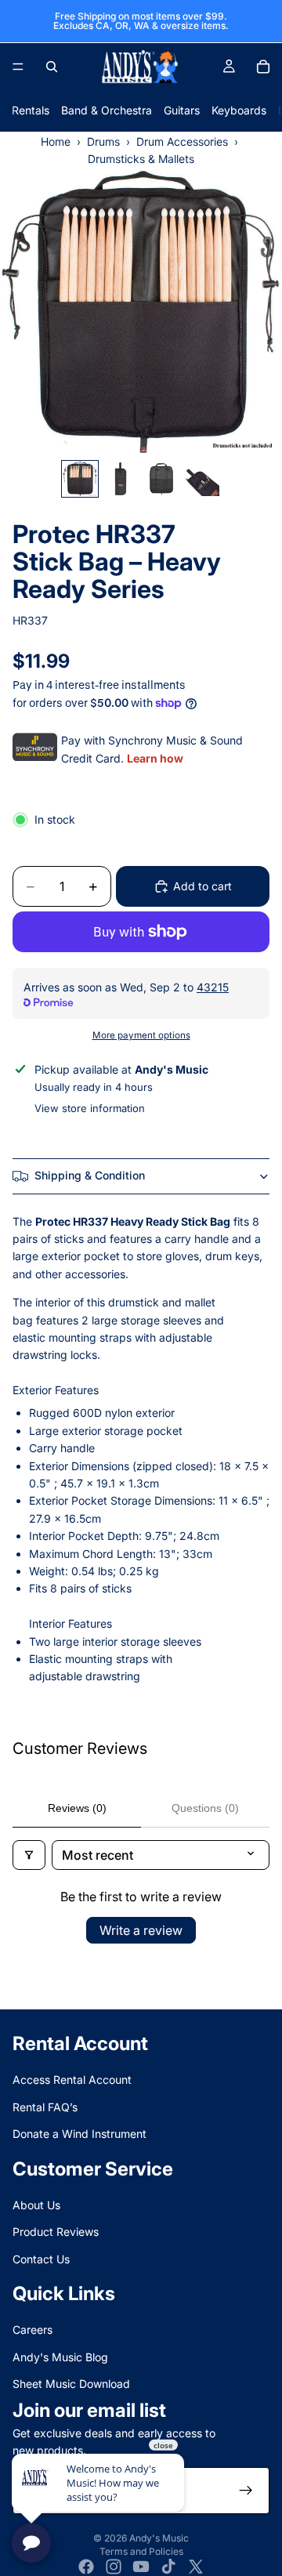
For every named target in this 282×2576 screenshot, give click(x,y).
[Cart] (263, 67)
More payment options (141, 1035)
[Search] (52, 67)
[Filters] (29, 1855)
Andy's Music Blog (60, 2357)
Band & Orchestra (107, 110)
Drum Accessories (182, 141)
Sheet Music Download (71, 2384)
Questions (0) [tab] (205, 1808)
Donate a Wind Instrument (80, 2134)
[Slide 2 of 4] (121, 479)
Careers (33, 2330)
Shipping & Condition (90, 1175)
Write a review (141, 1930)
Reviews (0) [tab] (77, 1808)
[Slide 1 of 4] (80, 479)
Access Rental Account (72, 2080)
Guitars (182, 110)
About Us (36, 2205)
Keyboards (239, 110)
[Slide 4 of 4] (202, 479)
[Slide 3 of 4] (161, 479)
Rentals (31, 110)
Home (56, 141)
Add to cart (202, 886)
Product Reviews (56, 2232)
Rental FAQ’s (45, 2106)
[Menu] (18, 67)
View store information (90, 1108)
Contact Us (41, 2258)
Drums (103, 141)
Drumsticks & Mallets (141, 159)
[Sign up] (246, 2491)
